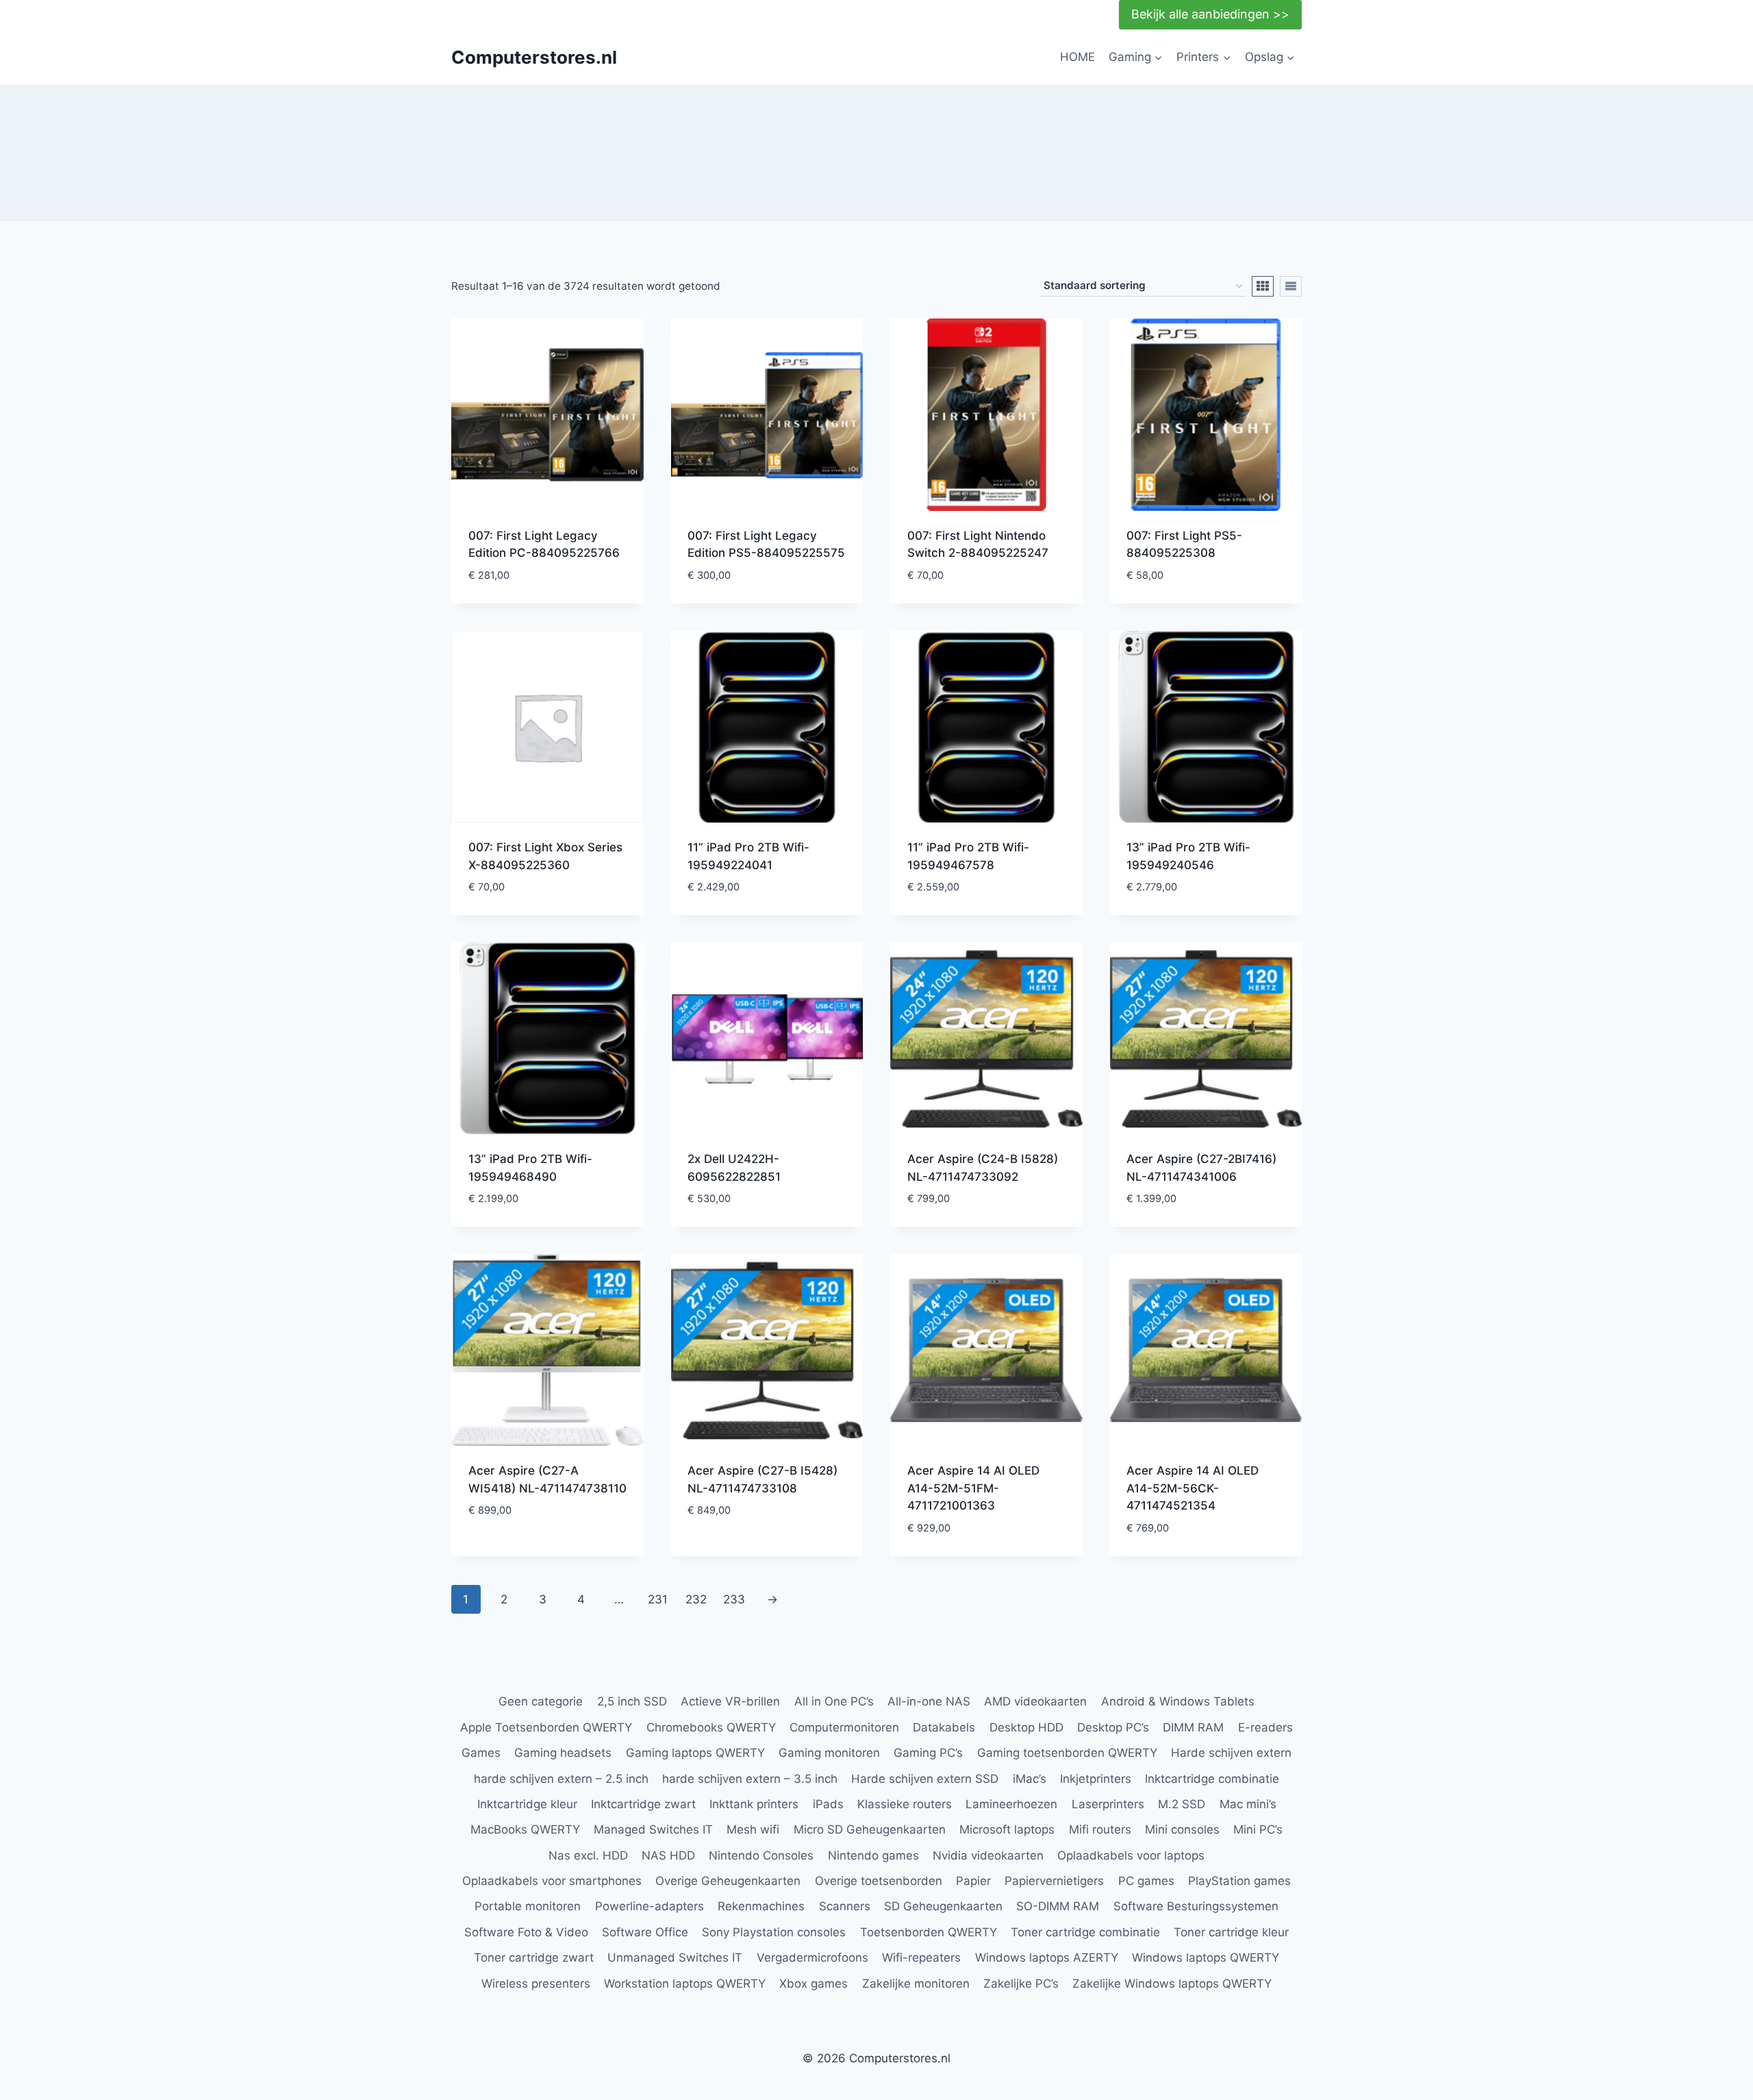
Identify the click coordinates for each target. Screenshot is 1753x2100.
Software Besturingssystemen (1196, 1906)
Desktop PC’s (1113, 1727)
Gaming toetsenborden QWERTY (1067, 1753)
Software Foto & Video (526, 1932)
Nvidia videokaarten (988, 1855)
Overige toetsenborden (879, 1881)
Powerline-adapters (650, 1906)
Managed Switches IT (653, 1829)
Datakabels (944, 1727)
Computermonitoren (844, 1727)
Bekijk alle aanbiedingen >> (1210, 14)
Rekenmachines (761, 1906)
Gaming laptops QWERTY (695, 1753)
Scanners (845, 1906)
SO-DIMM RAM (1058, 1906)
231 (658, 1599)
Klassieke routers (905, 1804)
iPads (828, 1804)
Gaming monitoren (829, 1753)
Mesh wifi (753, 1829)
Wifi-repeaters (921, 1958)
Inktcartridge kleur (527, 1804)
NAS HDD (668, 1855)
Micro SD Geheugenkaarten (870, 1829)
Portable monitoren (528, 1906)
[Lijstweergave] (1291, 286)
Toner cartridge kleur (1231, 1932)
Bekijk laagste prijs (527, 1551)
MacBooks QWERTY (525, 1829)
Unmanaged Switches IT (675, 1958)
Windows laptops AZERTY (1047, 1958)
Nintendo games (873, 1855)
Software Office (645, 1932)
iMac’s (1030, 1779)
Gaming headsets (563, 1753)
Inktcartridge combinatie (1212, 1779)
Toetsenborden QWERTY (929, 1932)
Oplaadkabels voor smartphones (552, 1881)
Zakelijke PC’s (1021, 1984)
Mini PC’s (1258, 1829)
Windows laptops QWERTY (1206, 1958)
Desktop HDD (1026, 1727)
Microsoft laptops (1007, 1829)
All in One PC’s (834, 1701)
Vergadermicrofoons (812, 1958)
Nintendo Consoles (761, 1855)
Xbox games (814, 1984)
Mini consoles (1182, 1829)
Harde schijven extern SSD (925, 1779)
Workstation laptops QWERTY (685, 1984)
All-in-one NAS (929, 1701)
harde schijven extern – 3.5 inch (750, 1779)
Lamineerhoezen (1011, 1804)
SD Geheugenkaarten (943, 1906)
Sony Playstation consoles (774, 1932)
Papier (973, 1881)
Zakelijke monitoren (916, 1984)
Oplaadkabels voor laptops (1131, 1855)
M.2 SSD (1182, 1804)
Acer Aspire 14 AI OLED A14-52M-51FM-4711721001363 (973, 1488)
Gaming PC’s (928, 1753)
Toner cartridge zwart (534, 1958)
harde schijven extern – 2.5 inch (561, 1779)
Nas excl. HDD (588, 1855)
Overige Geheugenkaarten (728, 1881)
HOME (1077, 57)
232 (696, 1599)
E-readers (1265, 1727)
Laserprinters (1108, 1804)
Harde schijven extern (1231, 1753)
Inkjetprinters (1096, 1779)
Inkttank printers (754, 1804)
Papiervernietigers (1054, 1881)
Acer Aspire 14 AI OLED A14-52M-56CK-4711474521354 (1193, 1488)
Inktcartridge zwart (643, 1804)
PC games (1146, 1881)
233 (734, 1599)
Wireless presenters (536, 1984)
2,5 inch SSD (632, 1701)
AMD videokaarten (1035, 1701)
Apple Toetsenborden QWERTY (546, 1727)
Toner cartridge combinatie (1085, 1932)
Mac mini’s (1248, 1804)
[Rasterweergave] (1263, 286)
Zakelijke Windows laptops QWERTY (1172, 1984)
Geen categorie (541, 1701)
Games (481, 1753)
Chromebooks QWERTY (711, 1727)
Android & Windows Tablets (1178, 1701)
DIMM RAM (1193, 1727)
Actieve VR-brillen (730, 1701)
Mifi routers (1100, 1829)
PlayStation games (1239, 1881)
